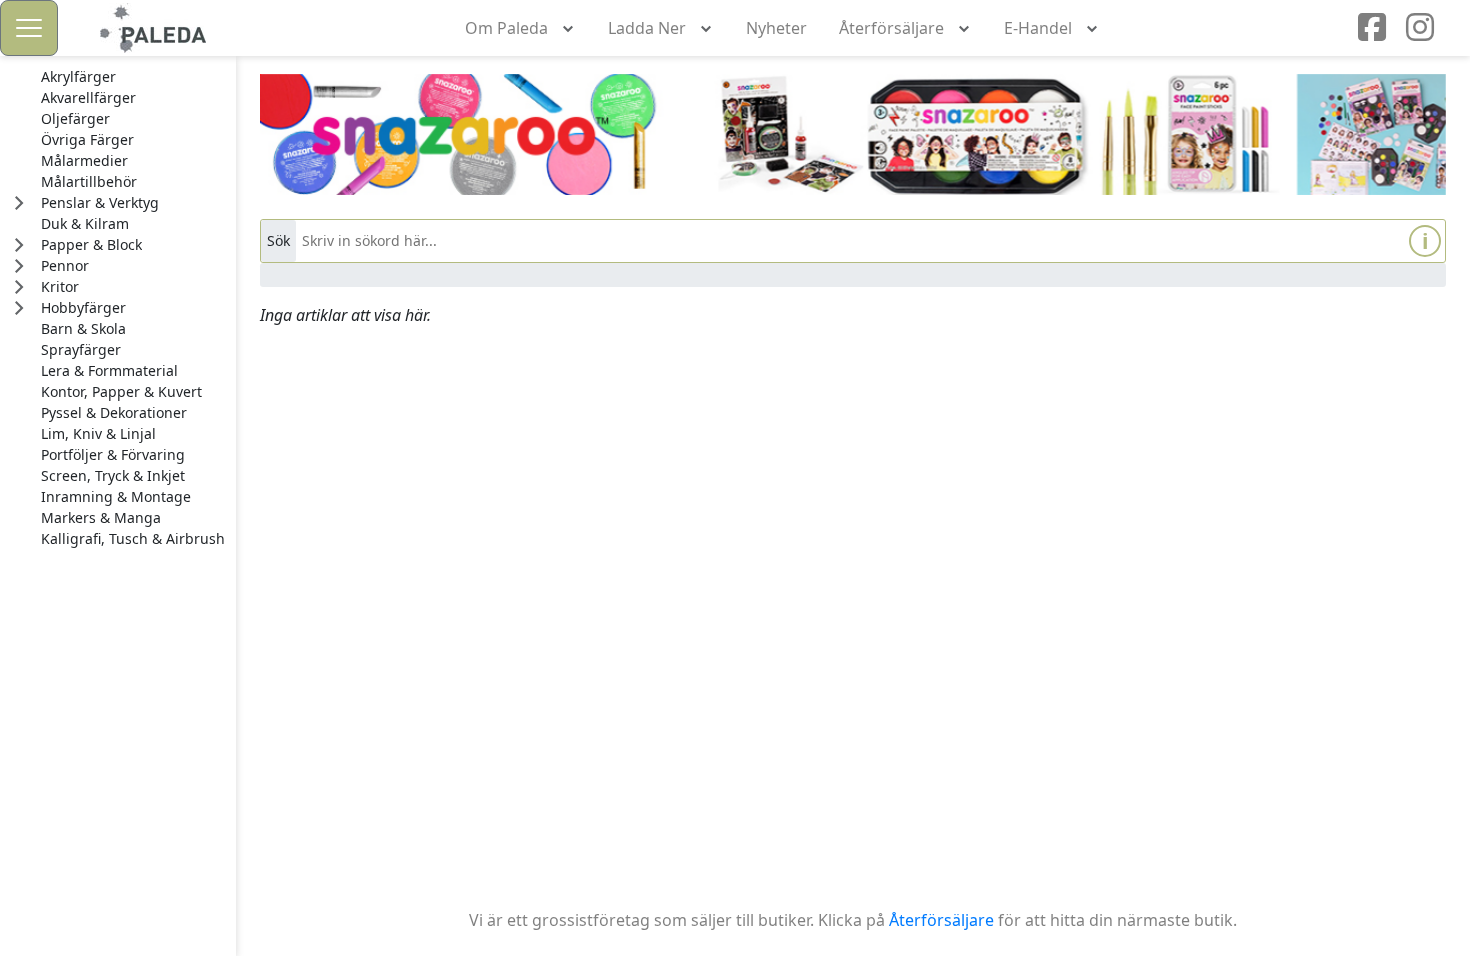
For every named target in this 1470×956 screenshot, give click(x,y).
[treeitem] (133, 77)
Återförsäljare (941, 920)
